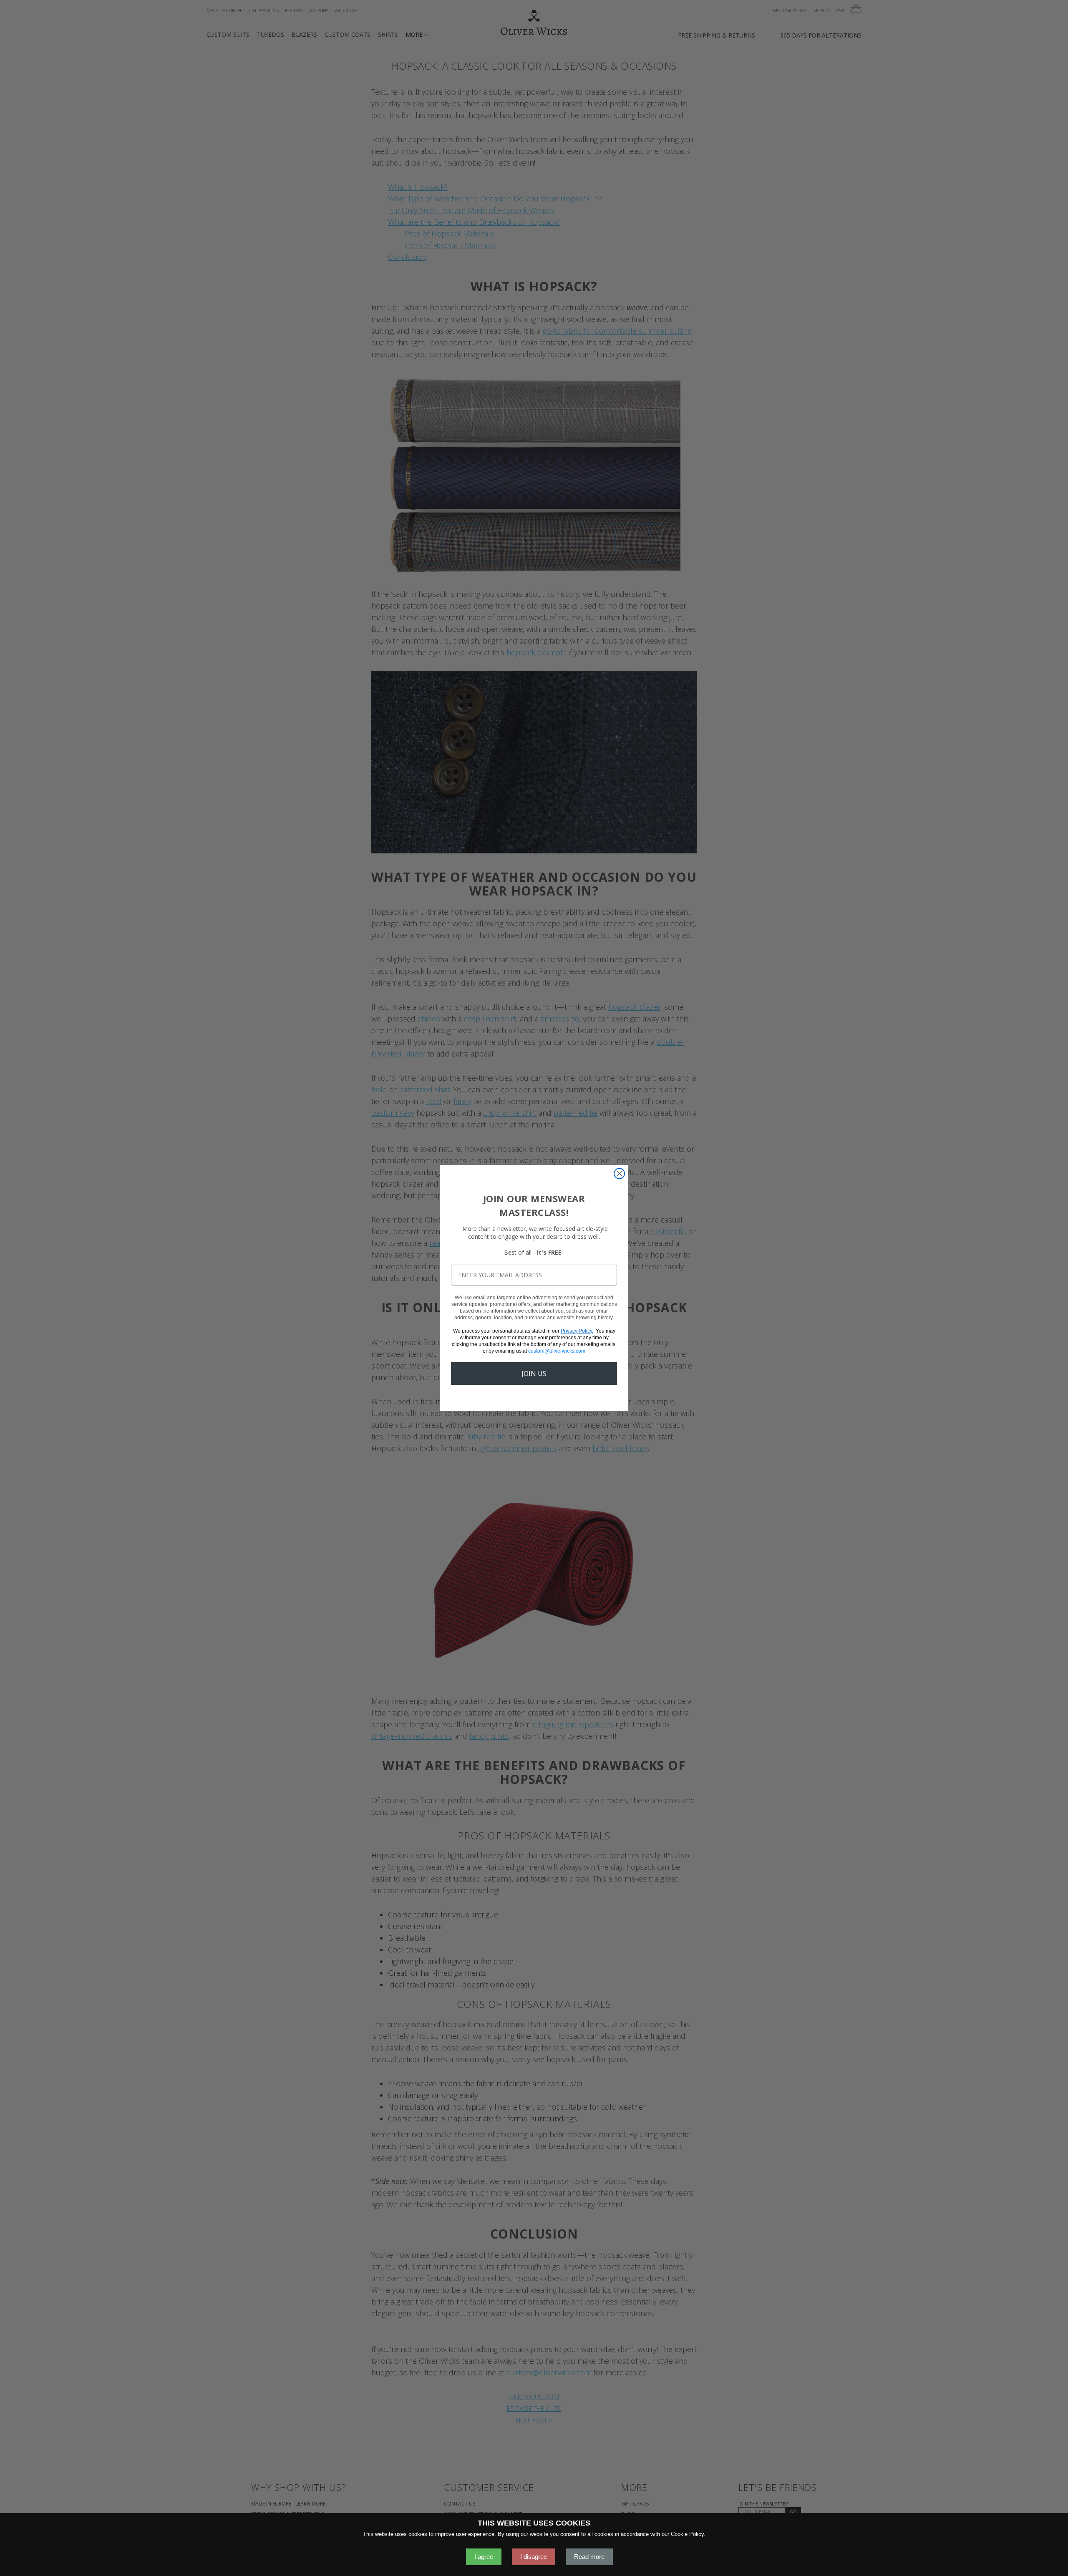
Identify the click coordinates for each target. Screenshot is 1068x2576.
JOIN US (534, 1374)
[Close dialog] (619, 1174)
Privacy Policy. (577, 1331)
